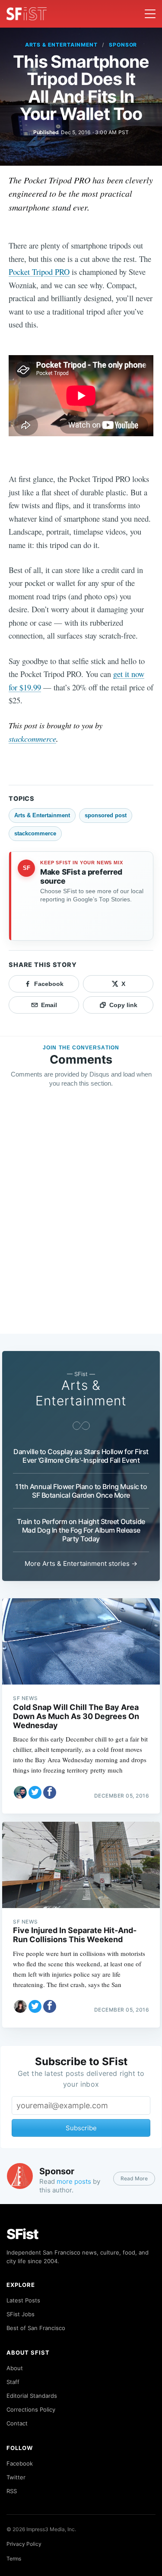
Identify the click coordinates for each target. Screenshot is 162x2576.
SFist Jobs (21, 2314)
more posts (74, 2181)
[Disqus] (81, 1219)
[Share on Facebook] (50, 1792)
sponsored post (106, 815)
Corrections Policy (31, 2409)
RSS (12, 2491)
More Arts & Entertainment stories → (81, 1564)
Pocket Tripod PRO (39, 272)
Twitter (16, 2477)
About (15, 2368)
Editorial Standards (32, 2396)
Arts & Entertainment (61, 45)
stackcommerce (32, 738)
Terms (14, 2559)
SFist (22, 2234)
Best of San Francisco (36, 2328)
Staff (13, 2382)
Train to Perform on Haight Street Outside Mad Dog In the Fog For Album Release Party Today (81, 1530)
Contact (17, 2423)
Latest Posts (23, 2300)
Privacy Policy (24, 2544)
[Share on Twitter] (35, 1792)
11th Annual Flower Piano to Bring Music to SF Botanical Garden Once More (81, 1491)
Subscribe (81, 2128)
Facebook (20, 2463)
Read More (134, 2178)
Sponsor (123, 45)
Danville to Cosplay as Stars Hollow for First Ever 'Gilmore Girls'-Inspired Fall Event (81, 1456)
